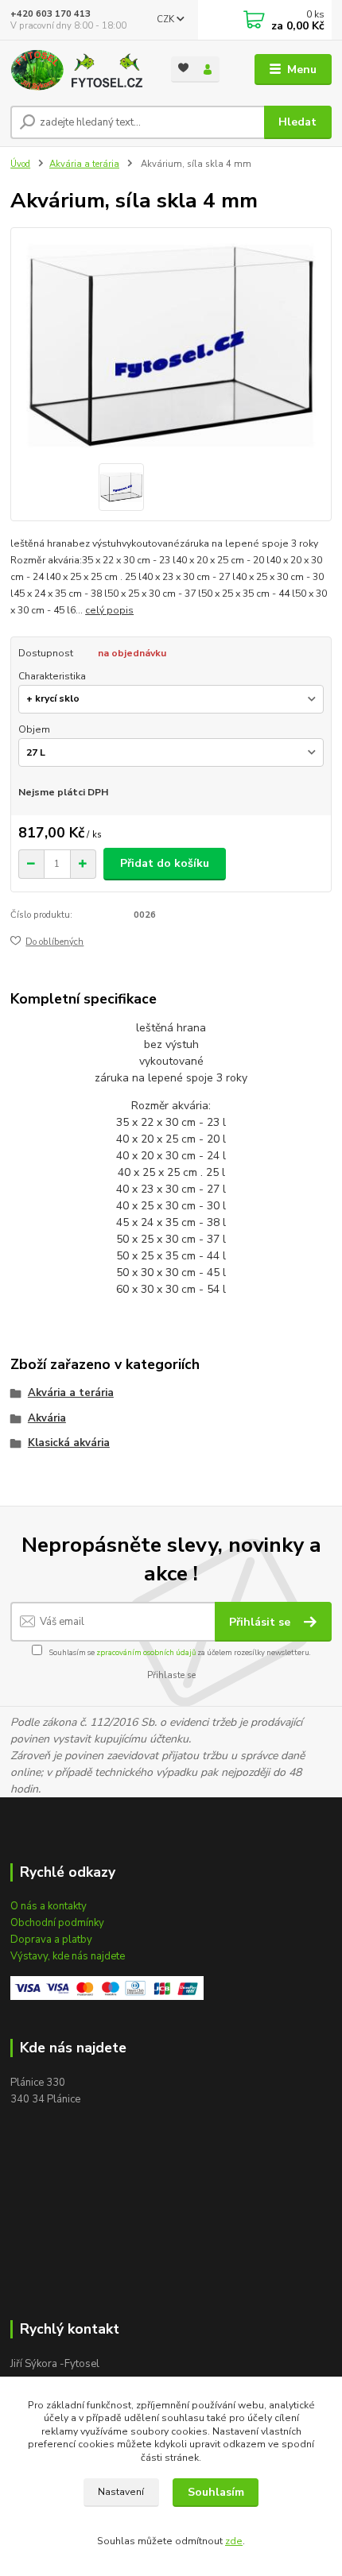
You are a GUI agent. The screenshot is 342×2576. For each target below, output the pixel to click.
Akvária (47, 1418)
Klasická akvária (69, 1443)
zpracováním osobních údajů (146, 1652)
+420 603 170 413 (51, 14)
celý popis (109, 610)
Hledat (297, 122)
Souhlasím (216, 2492)
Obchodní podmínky (57, 1923)
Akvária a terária (84, 164)
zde (234, 2541)
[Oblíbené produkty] (183, 68)
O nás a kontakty (49, 1906)
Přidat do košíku (165, 863)
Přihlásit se (261, 1622)
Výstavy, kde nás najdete (68, 1956)
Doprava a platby (51, 1940)
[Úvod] (77, 70)
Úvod (20, 164)
